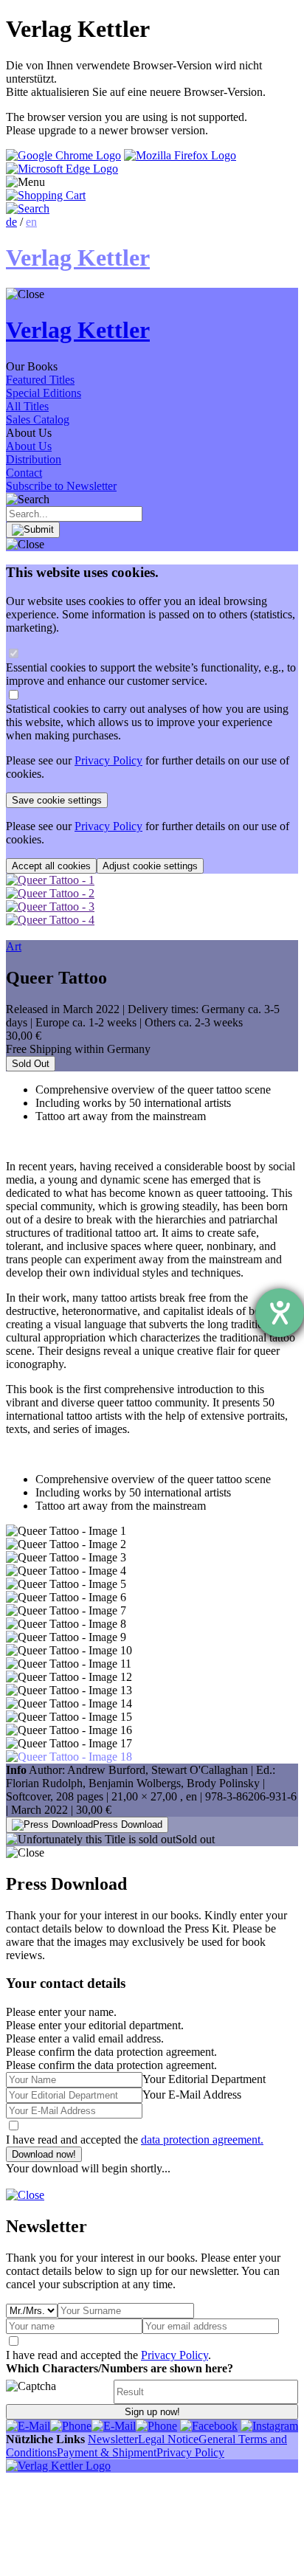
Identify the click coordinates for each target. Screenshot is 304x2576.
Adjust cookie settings (150, 866)
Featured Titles (40, 380)
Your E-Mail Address (192, 2095)
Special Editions (44, 393)
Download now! (44, 2154)
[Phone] (71, 2426)
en (31, 222)
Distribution (34, 459)
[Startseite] (58, 2466)
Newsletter (113, 2439)
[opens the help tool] (280, 1313)
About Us (29, 446)
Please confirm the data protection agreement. (111, 2065)
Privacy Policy (108, 760)
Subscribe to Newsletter (61, 486)
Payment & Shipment (107, 2452)
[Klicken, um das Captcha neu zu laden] (58, 2392)
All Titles (27, 406)
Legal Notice (168, 2439)
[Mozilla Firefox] (180, 155)
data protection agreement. (202, 2140)
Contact (24, 473)
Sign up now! (152, 2412)
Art (14, 946)
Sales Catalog (38, 419)
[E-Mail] (28, 2426)
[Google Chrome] (63, 155)
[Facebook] (209, 2426)
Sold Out (31, 1064)
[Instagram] (269, 2426)
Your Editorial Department (204, 2079)
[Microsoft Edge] (62, 169)
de (11, 222)
